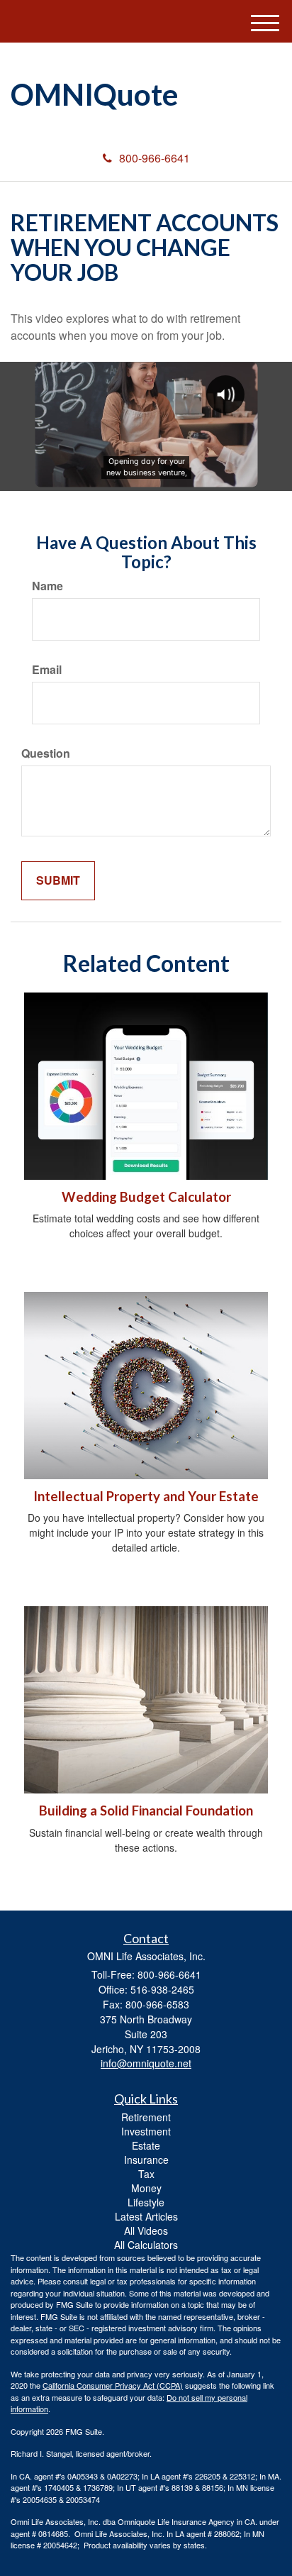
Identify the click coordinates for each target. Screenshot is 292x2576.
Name (47, 586)
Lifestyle (146, 2202)
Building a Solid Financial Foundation (146, 1811)
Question (46, 753)
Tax (146, 2174)
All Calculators (146, 2245)
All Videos (146, 2230)
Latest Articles (146, 2216)
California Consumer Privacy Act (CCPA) (113, 2385)
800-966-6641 (155, 158)
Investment (146, 2131)
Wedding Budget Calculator (146, 1197)
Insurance (146, 2160)
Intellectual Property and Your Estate (146, 1496)
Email (47, 670)
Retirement (146, 2117)
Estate (146, 2145)
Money (146, 2188)
